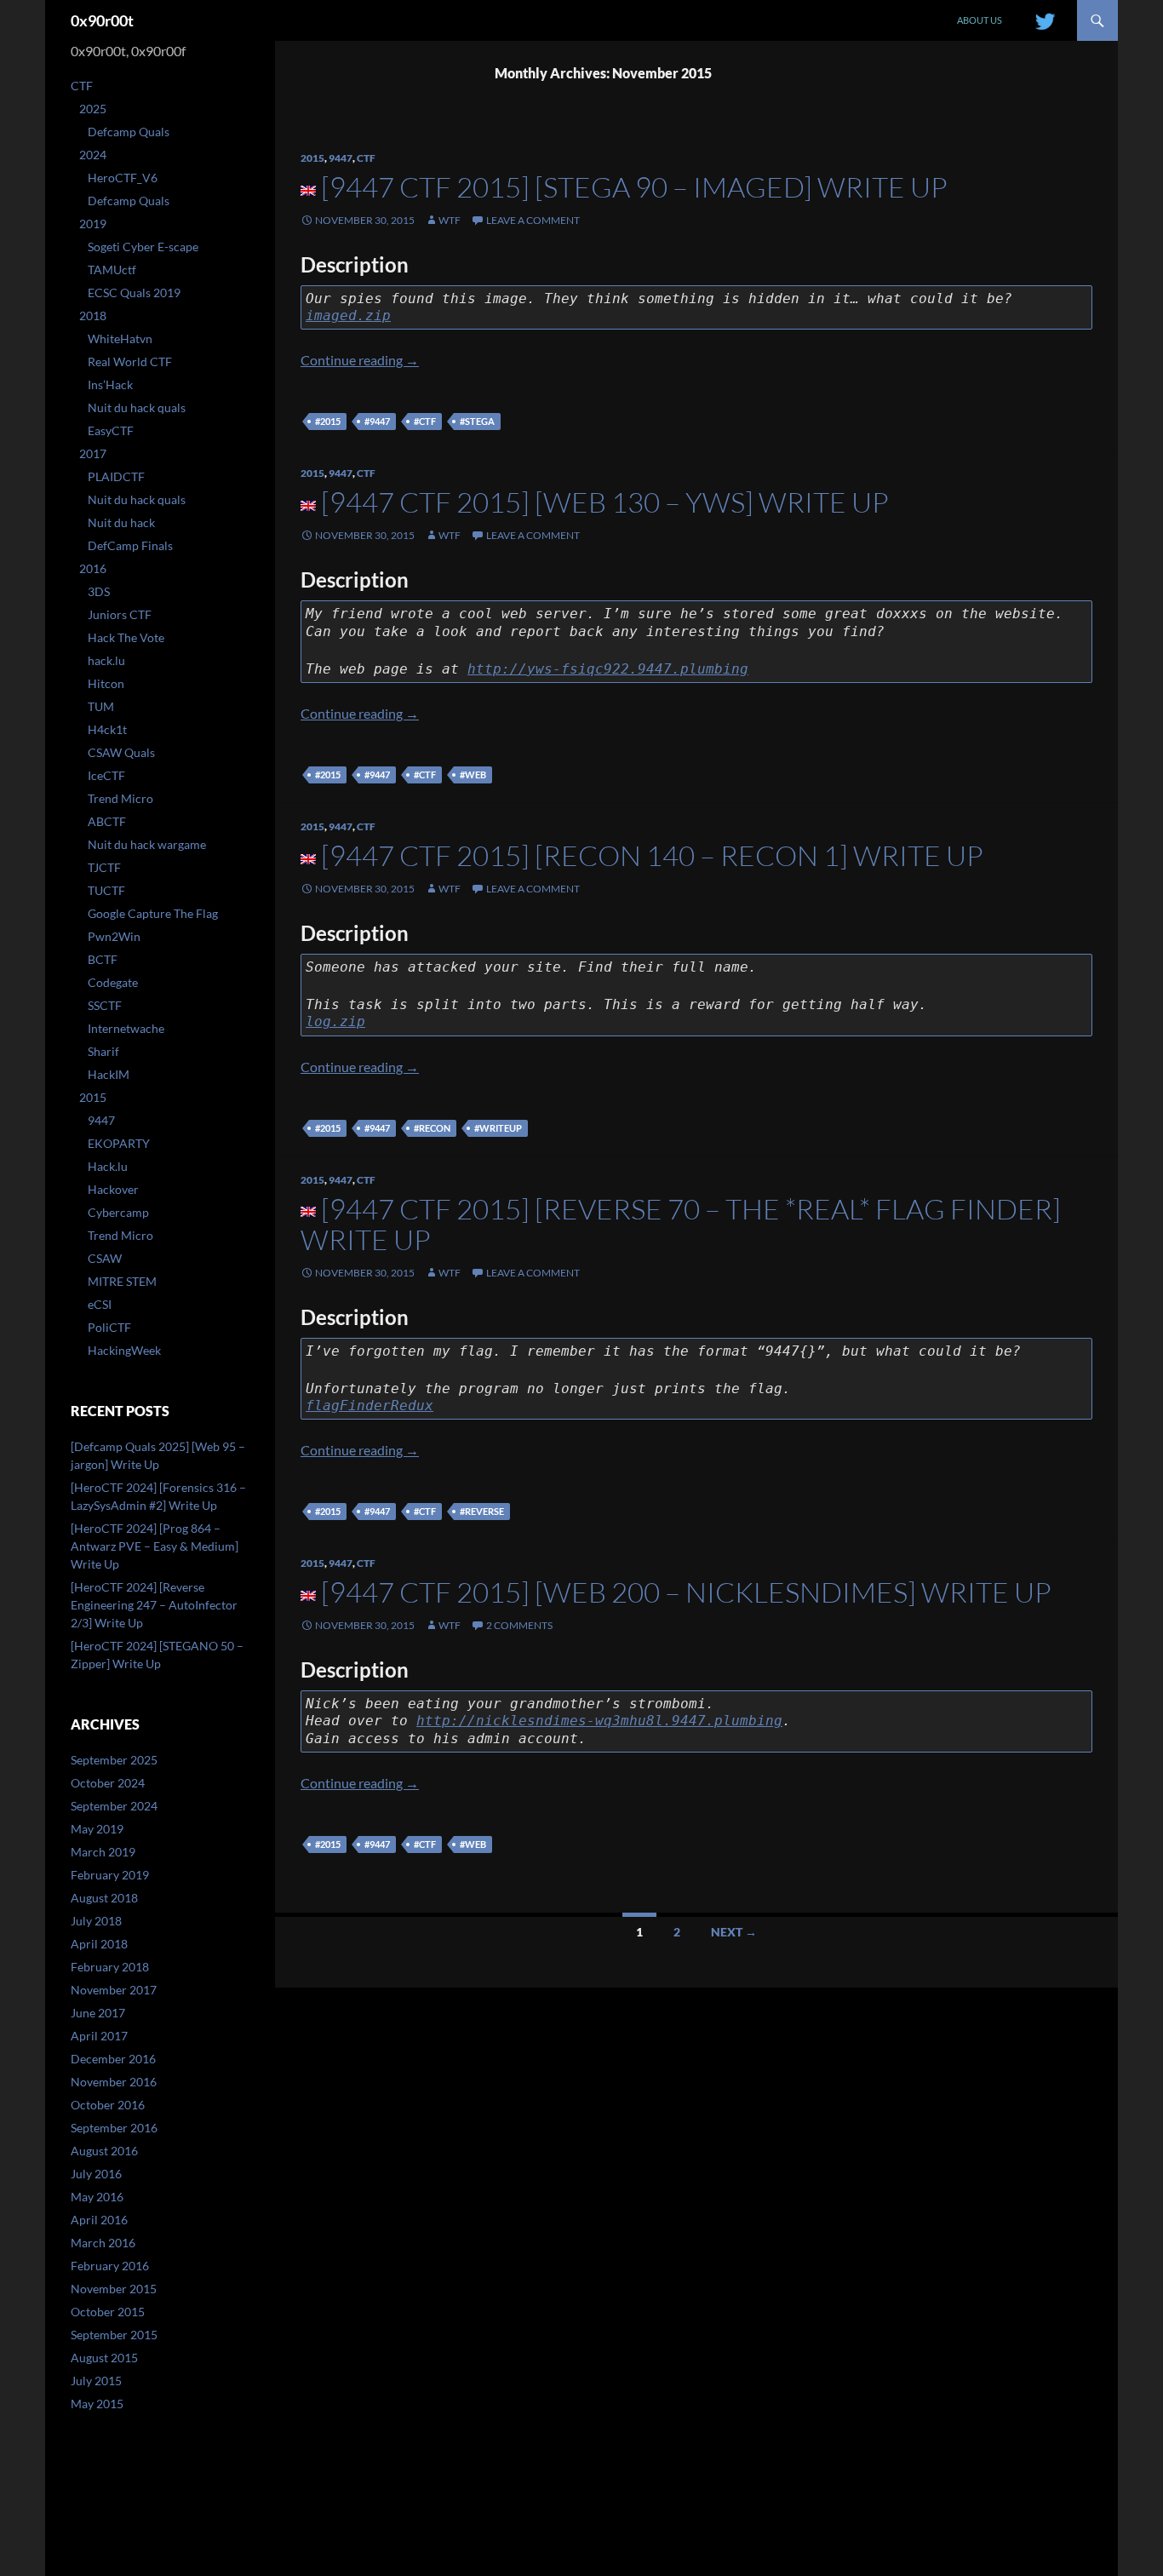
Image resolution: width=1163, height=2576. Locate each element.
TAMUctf (112, 270)
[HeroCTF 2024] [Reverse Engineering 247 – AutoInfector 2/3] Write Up (154, 1605)
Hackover (113, 1189)
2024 (93, 155)
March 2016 (103, 2243)
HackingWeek (124, 1350)
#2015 (328, 421)
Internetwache (126, 1028)
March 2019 (103, 1852)
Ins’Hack (110, 384)
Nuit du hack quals (137, 407)
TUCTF (106, 890)
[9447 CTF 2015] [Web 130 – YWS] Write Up (605, 502)
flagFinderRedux (370, 1406)
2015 (312, 158)
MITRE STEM (122, 1281)
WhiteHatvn (120, 338)
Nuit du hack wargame (147, 844)
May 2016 (97, 2197)
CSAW (105, 1258)
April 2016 (99, 2220)
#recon (432, 1128)
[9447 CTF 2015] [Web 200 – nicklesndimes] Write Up (686, 1592)
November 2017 (114, 1990)
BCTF (103, 959)
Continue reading (360, 360)
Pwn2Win (114, 936)
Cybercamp (118, 1212)
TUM (101, 706)
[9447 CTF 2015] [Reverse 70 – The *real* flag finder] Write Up (681, 1224)
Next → (734, 1932)
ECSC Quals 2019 (134, 293)
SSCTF (105, 1005)
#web (473, 775)
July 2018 (96, 1921)
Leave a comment (533, 220)
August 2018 (104, 1898)
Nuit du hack (121, 522)
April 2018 (99, 1944)
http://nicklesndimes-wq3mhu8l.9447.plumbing (599, 1721)
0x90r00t (102, 20)
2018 (93, 316)
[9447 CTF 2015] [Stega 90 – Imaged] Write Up (634, 187)
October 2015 (108, 2312)
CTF (366, 158)
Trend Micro (120, 798)
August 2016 (104, 2151)
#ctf (425, 421)
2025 (93, 109)
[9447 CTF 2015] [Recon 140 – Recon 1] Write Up (652, 855)
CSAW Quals (121, 752)
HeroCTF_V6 (123, 178)
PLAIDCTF (116, 476)
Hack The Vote (126, 637)
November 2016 (114, 2082)
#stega (477, 421)
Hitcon (106, 683)
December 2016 (113, 2059)
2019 (93, 224)
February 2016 (110, 2266)
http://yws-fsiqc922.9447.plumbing (608, 669)
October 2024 (108, 1783)
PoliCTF (109, 1327)
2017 (93, 453)
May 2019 (97, 1829)
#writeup (498, 1128)
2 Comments (519, 1625)
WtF (450, 220)
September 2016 (114, 2128)
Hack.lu (108, 1166)
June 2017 (98, 2013)
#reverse (482, 1511)
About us (980, 20)
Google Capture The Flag (153, 913)
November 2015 (114, 2289)
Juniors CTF (120, 614)
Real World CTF (130, 361)
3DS (99, 591)
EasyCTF (111, 430)
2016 (93, 568)
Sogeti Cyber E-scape (143, 247)
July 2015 (96, 2381)
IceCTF (106, 775)
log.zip (335, 1021)
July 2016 (96, 2174)
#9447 (377, 421)
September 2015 (114, 2335)
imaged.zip (348, 316)
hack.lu (106, 660)
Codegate (113, 982)
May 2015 (97, 2404)
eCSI (100, 1304)
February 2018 (110, 1967)
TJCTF (104, 867)
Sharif (103, 1051)
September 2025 (114, 1760)
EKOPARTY (119, 1143)
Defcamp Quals (129, 132)
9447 (341, 158)
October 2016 (108, 2105)
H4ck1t (107, 729)
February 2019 (110, 1875)
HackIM (109, 1074)
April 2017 (99, 2036)
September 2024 (114, 1806)
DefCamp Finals (130, 545)
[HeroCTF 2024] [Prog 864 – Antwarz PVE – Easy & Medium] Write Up (155, 1546)
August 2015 (104, 2358)
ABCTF (107, 821)
